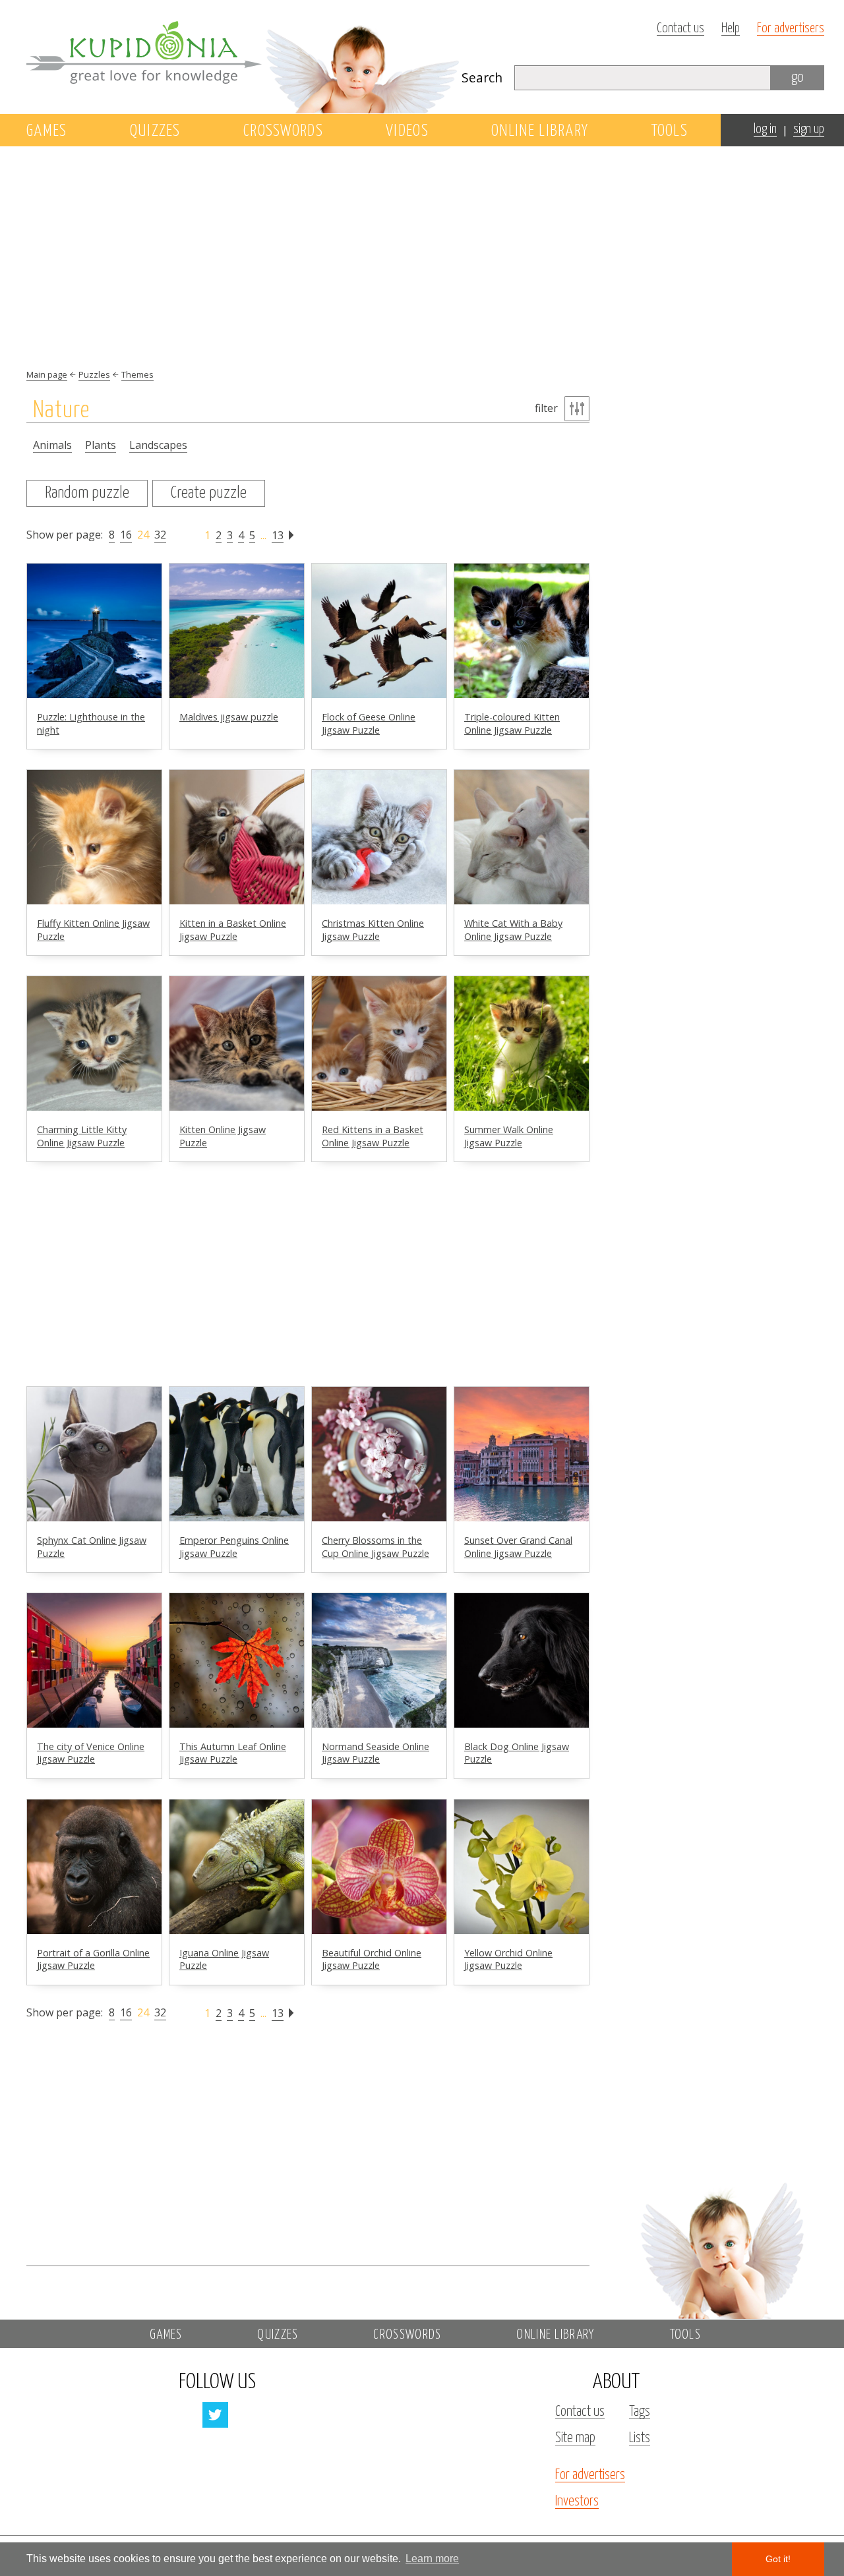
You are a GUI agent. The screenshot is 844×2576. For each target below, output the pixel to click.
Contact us (680, 29)
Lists (640, 2438)
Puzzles (94, 374)
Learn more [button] (432, 2559)
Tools (670, 131)
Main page (47, 374)
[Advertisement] (721, 361)
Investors (577, 2502)
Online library (540, 131)
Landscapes (158, 445)
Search (482, 77)
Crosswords (283, 131)
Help (731, 29)
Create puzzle (209, 493)
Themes (137, 374)
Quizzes (155, 131)
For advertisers (791, 29)
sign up (809, 130)
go (798, 77)
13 (278, 535)
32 (160, 535)
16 (126, 535)
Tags (640, 2412)
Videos (407, 131)
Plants (101, 445)
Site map (575, 2438)
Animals (52, 445)
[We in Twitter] (215, 2415)
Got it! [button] (778, 2559)
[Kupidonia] (244, 57)
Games (47, 131)
